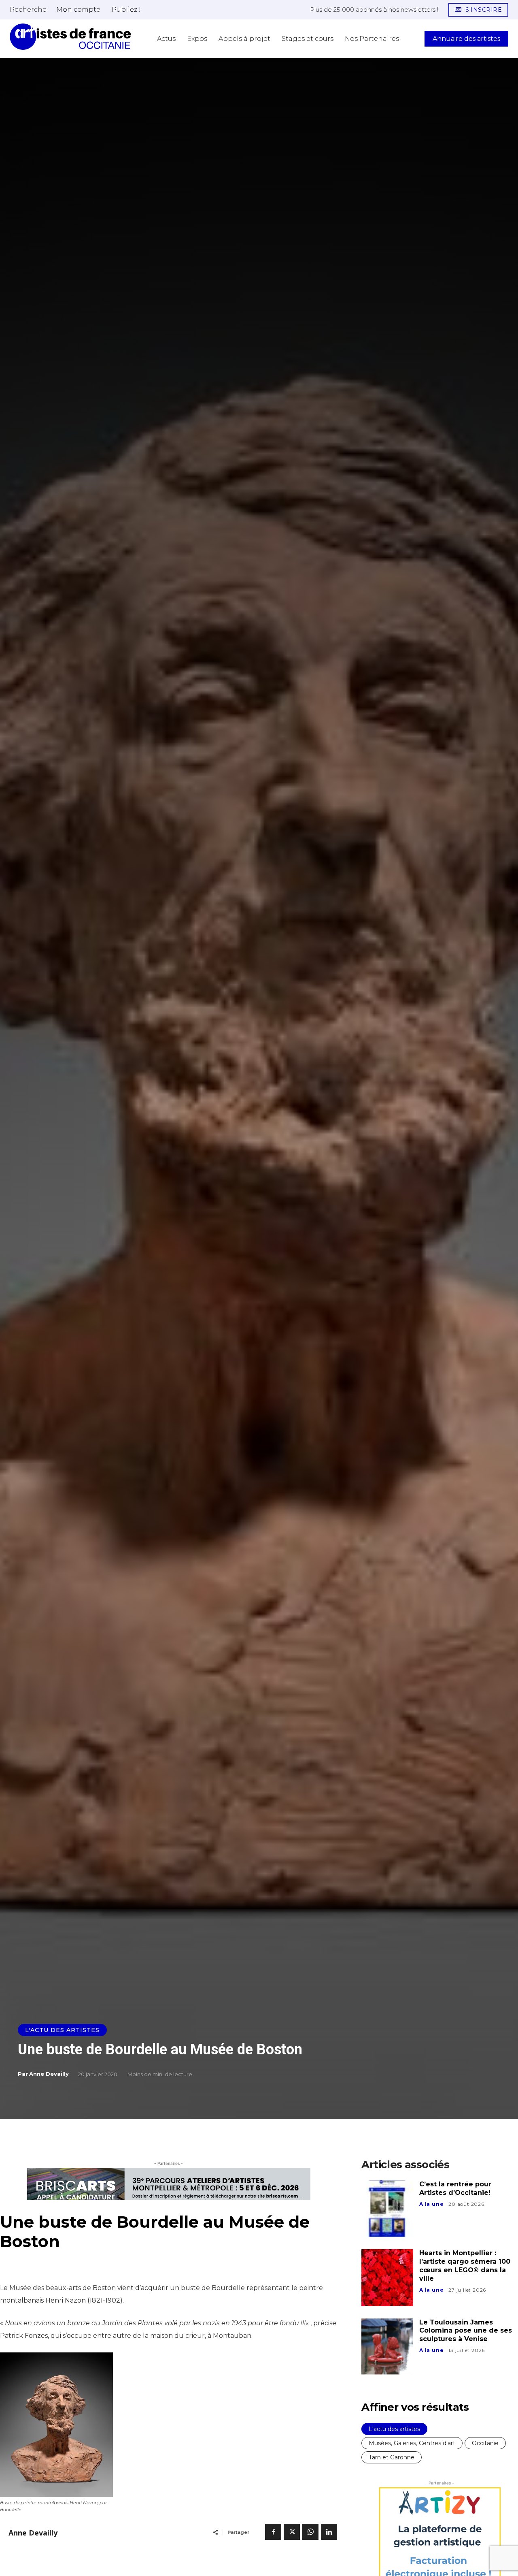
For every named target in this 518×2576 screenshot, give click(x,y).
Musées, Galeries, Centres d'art (412, 2443)
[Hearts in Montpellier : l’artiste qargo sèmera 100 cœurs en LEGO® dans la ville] (387, 2277)
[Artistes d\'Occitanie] (70, 37)
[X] (292, 2532)
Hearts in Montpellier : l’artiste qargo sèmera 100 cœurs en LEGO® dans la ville (465, 2266)
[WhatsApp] (310, 2532)
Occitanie (485, 2443)
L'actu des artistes (62, 2030)
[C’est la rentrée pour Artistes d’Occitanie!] (387, 2209)
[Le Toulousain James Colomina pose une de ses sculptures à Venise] (387, 2347)
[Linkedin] (329, 2532)
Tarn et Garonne (392, 2457)
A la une (431, 2204)
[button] (28, 9)
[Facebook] (273, 2532)
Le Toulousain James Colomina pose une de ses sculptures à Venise (466, 2331)
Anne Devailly (49, 2074)
